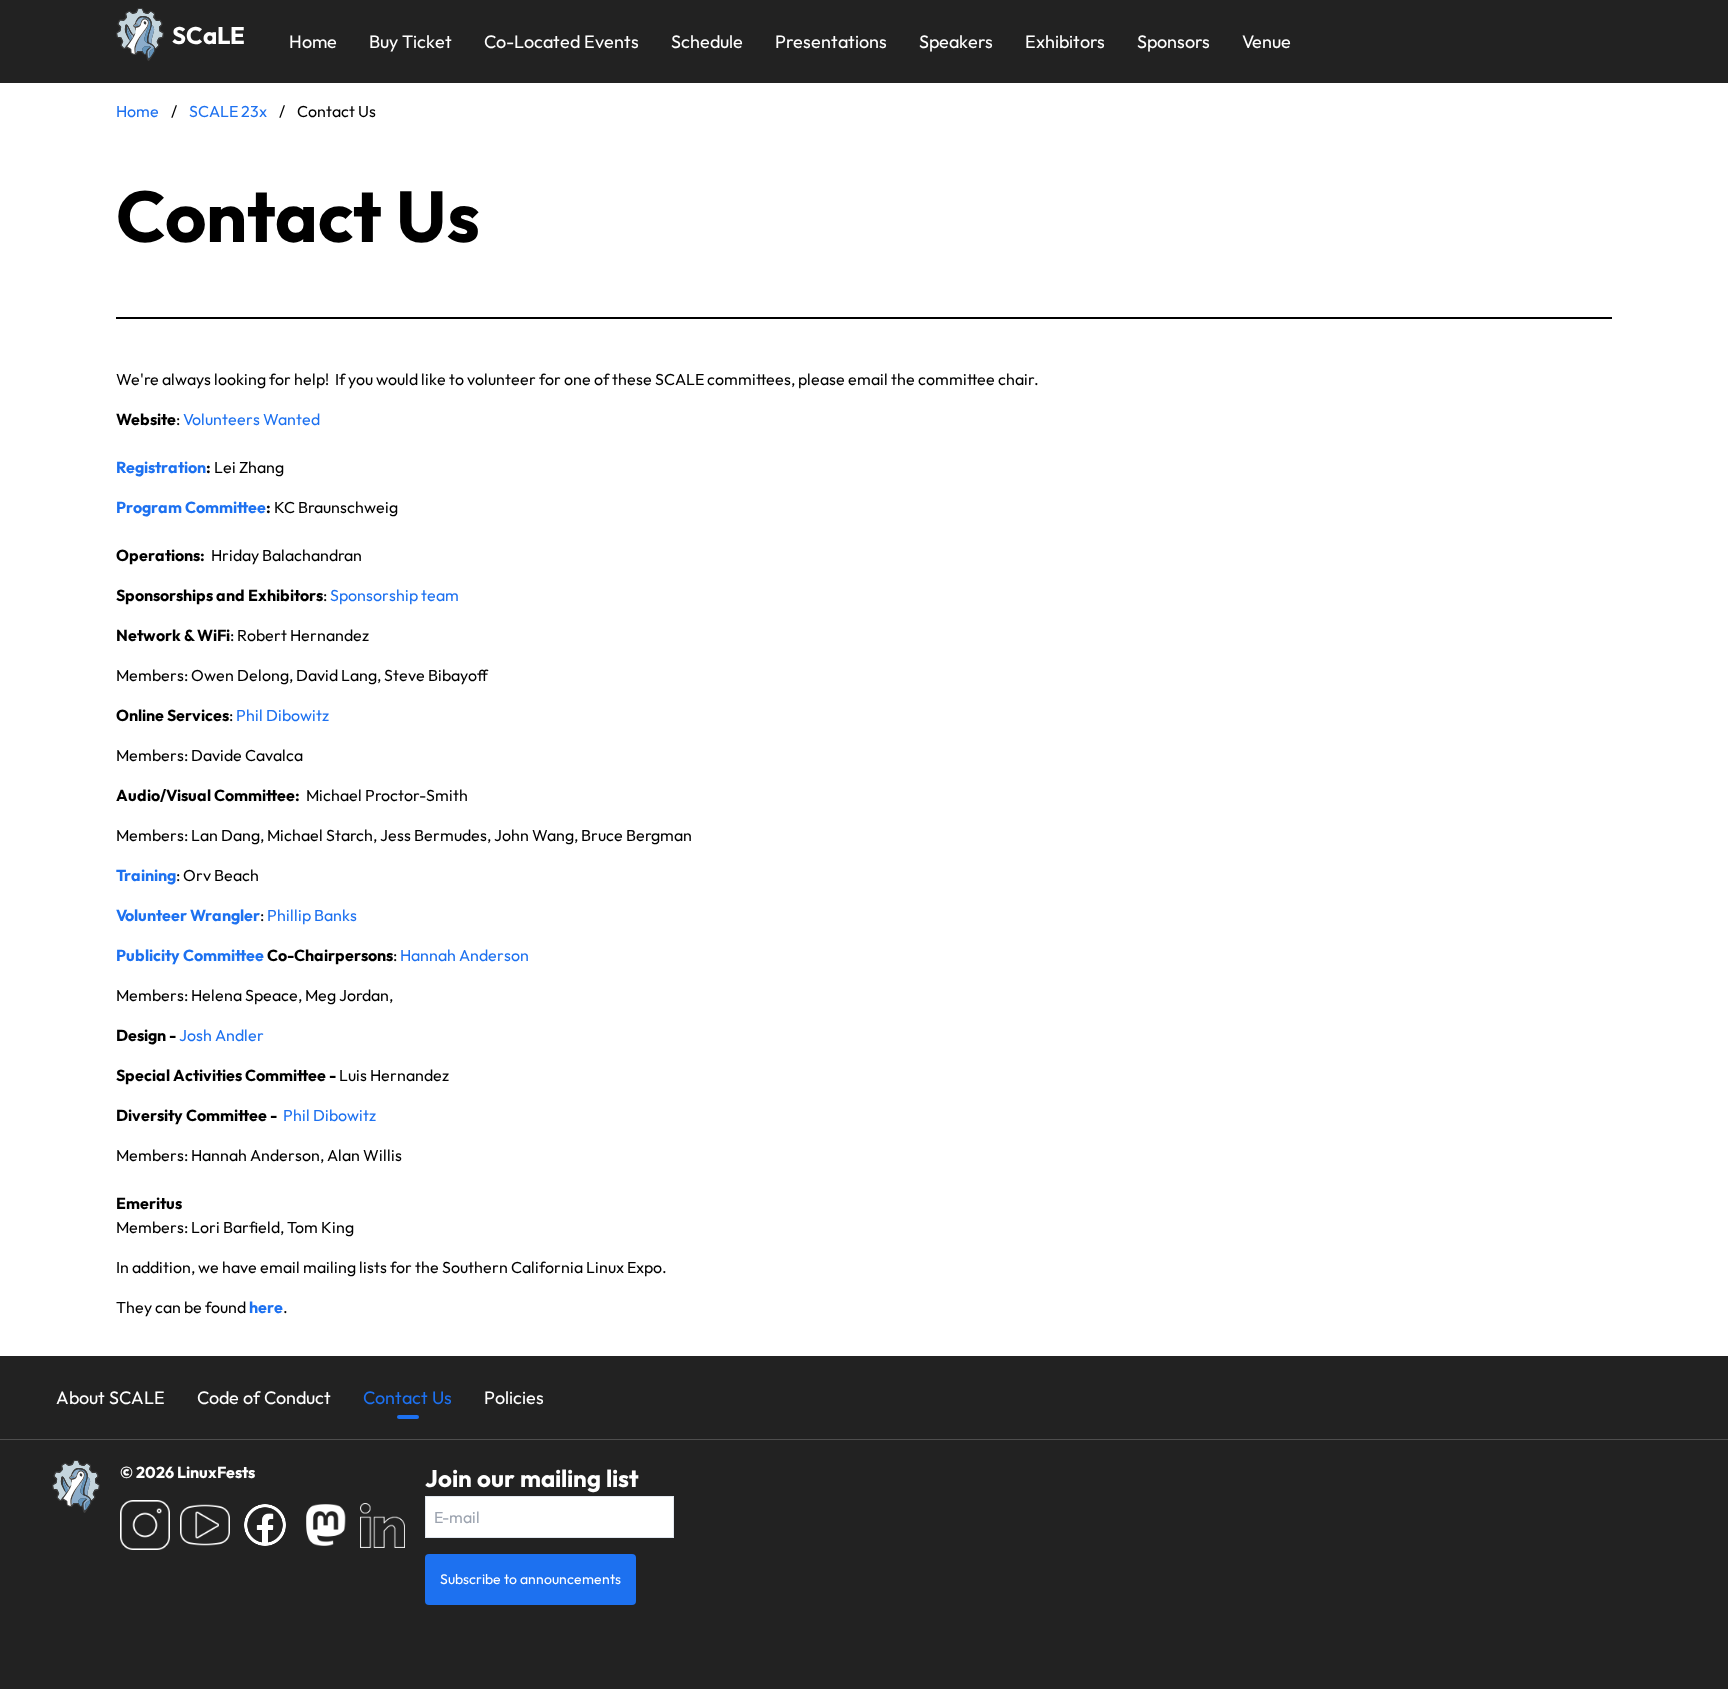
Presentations (831, 41)
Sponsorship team (394, 595)
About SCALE (110, 1397)
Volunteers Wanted (251, 419)
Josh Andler (221, 1035)
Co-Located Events (561, 41)
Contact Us (407, 1397)
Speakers (956, 41)
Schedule (707, 41)
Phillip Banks (312, 915)
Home (313, 41)
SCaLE (208, 35)
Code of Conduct (264, 1397)
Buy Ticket (410, 41)
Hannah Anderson (464, 955)
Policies (514, 1397)
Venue (1266, 41)
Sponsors (1173, 41)
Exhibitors (1065, 41)
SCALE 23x (228, 111)
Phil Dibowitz (282, 715)
